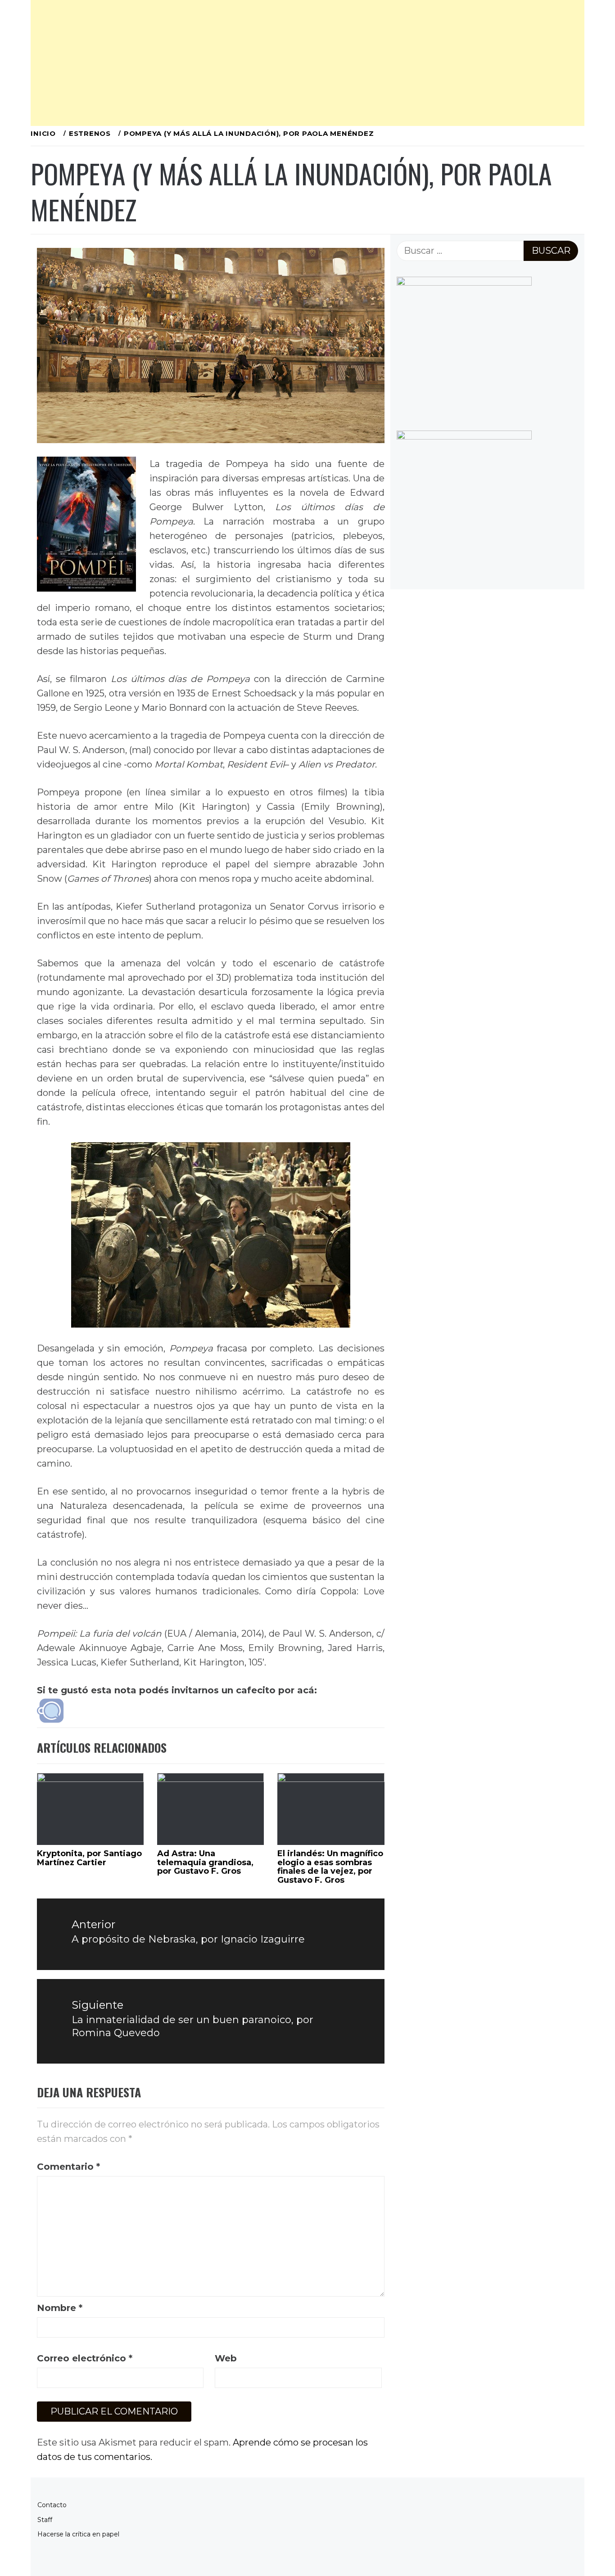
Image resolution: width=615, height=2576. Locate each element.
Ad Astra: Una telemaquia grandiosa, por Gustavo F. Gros (205, 1862)
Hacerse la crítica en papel (78, 2534)
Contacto (52, 2505)
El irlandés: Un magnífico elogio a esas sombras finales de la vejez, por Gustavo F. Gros (330, 1867)
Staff (45, 2520)
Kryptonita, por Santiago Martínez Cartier (89, 1858)
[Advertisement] (301, 63)
